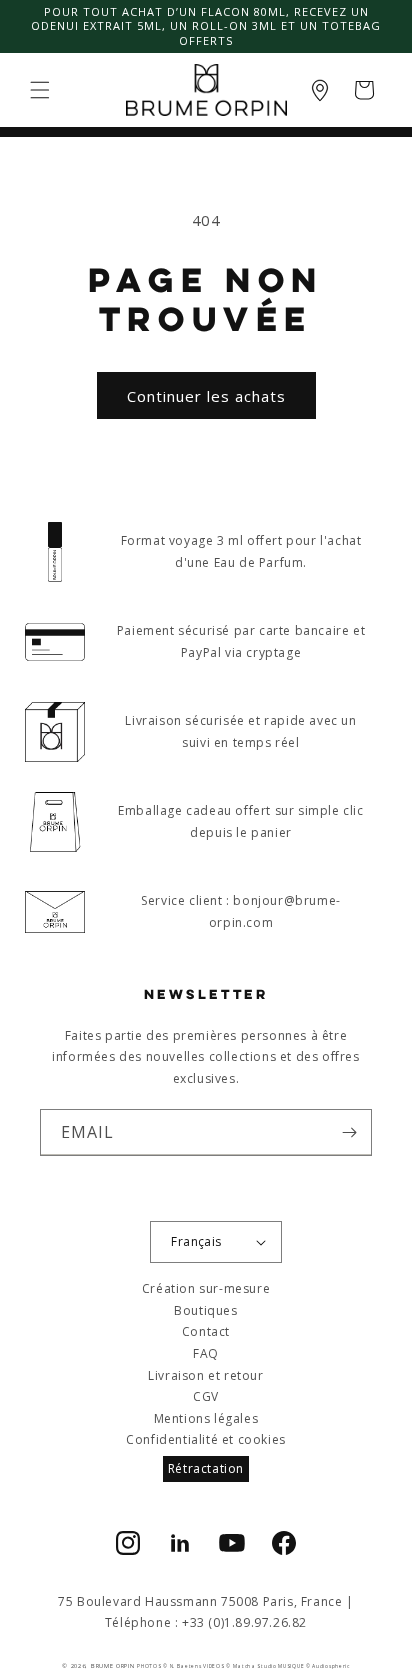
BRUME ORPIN (113, 1666)
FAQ (206, 1353)
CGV (206, 1396)
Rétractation (206, 1468)
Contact (206, 1331)
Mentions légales (206, 1418)
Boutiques (205, 1310)
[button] (40, 90)
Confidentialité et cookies (206, 1439)
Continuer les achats (206, 396)
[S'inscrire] (349, 1132)
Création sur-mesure (206, 1288)
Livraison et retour (205, 1375)
